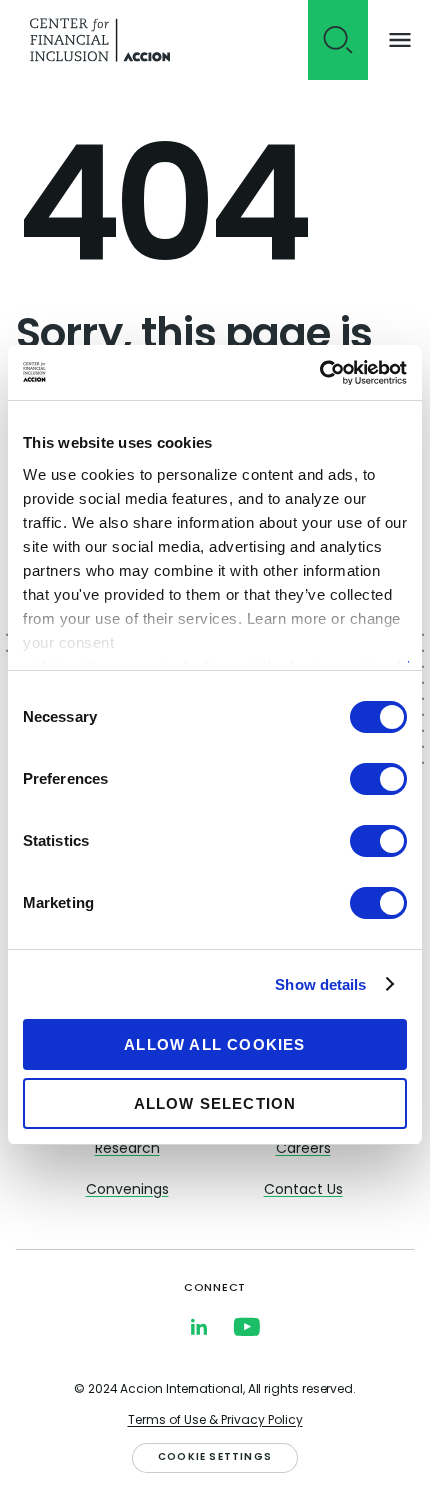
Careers (303, 1149)
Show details (320, 984)
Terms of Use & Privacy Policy (215, 1421)
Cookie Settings (215, 1457)
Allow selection (215, 1103)
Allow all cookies (214, 1044)
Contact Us (303, 1190)
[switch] (378, 779)
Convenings (127, 1190)
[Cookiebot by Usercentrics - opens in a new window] (319, 373)
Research (127, 1149)
